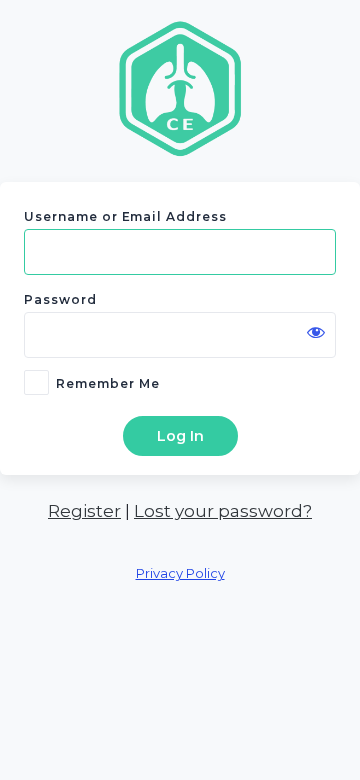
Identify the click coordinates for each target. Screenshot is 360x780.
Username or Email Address (125, 216)
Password (60, 299)
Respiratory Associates (180, 88)
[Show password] (316, 332)
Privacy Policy (180, 573)
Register (84, 511)
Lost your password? (223, 511)
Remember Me (108, 383)
